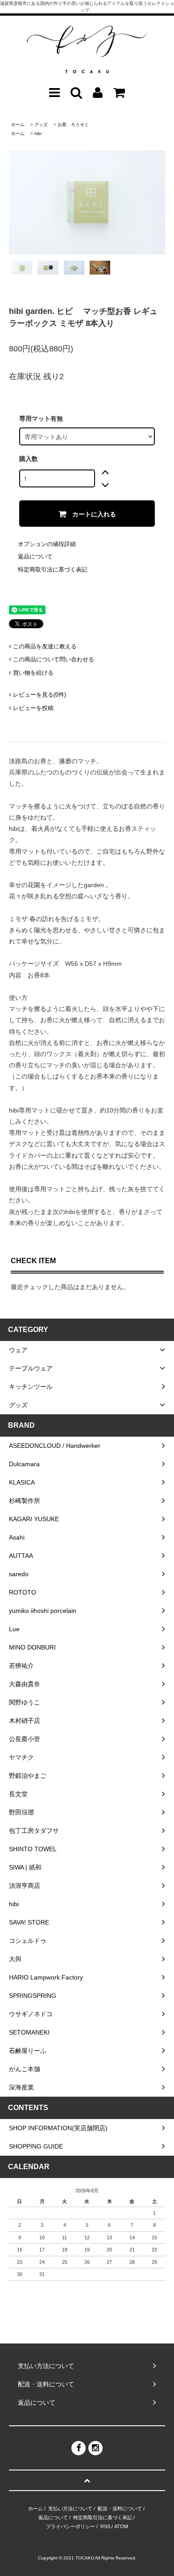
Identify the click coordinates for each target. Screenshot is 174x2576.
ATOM (121, 2526)
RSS (105, 2526)
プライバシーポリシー (70, 2526)
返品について (35, 556)
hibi (38, 133)
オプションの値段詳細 (47, 544)
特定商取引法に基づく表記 (53, 569)
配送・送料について (120, 2508)
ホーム (18, 125)
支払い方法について (70, 2508)
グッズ (41, 125)
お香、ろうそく (73, 125)
